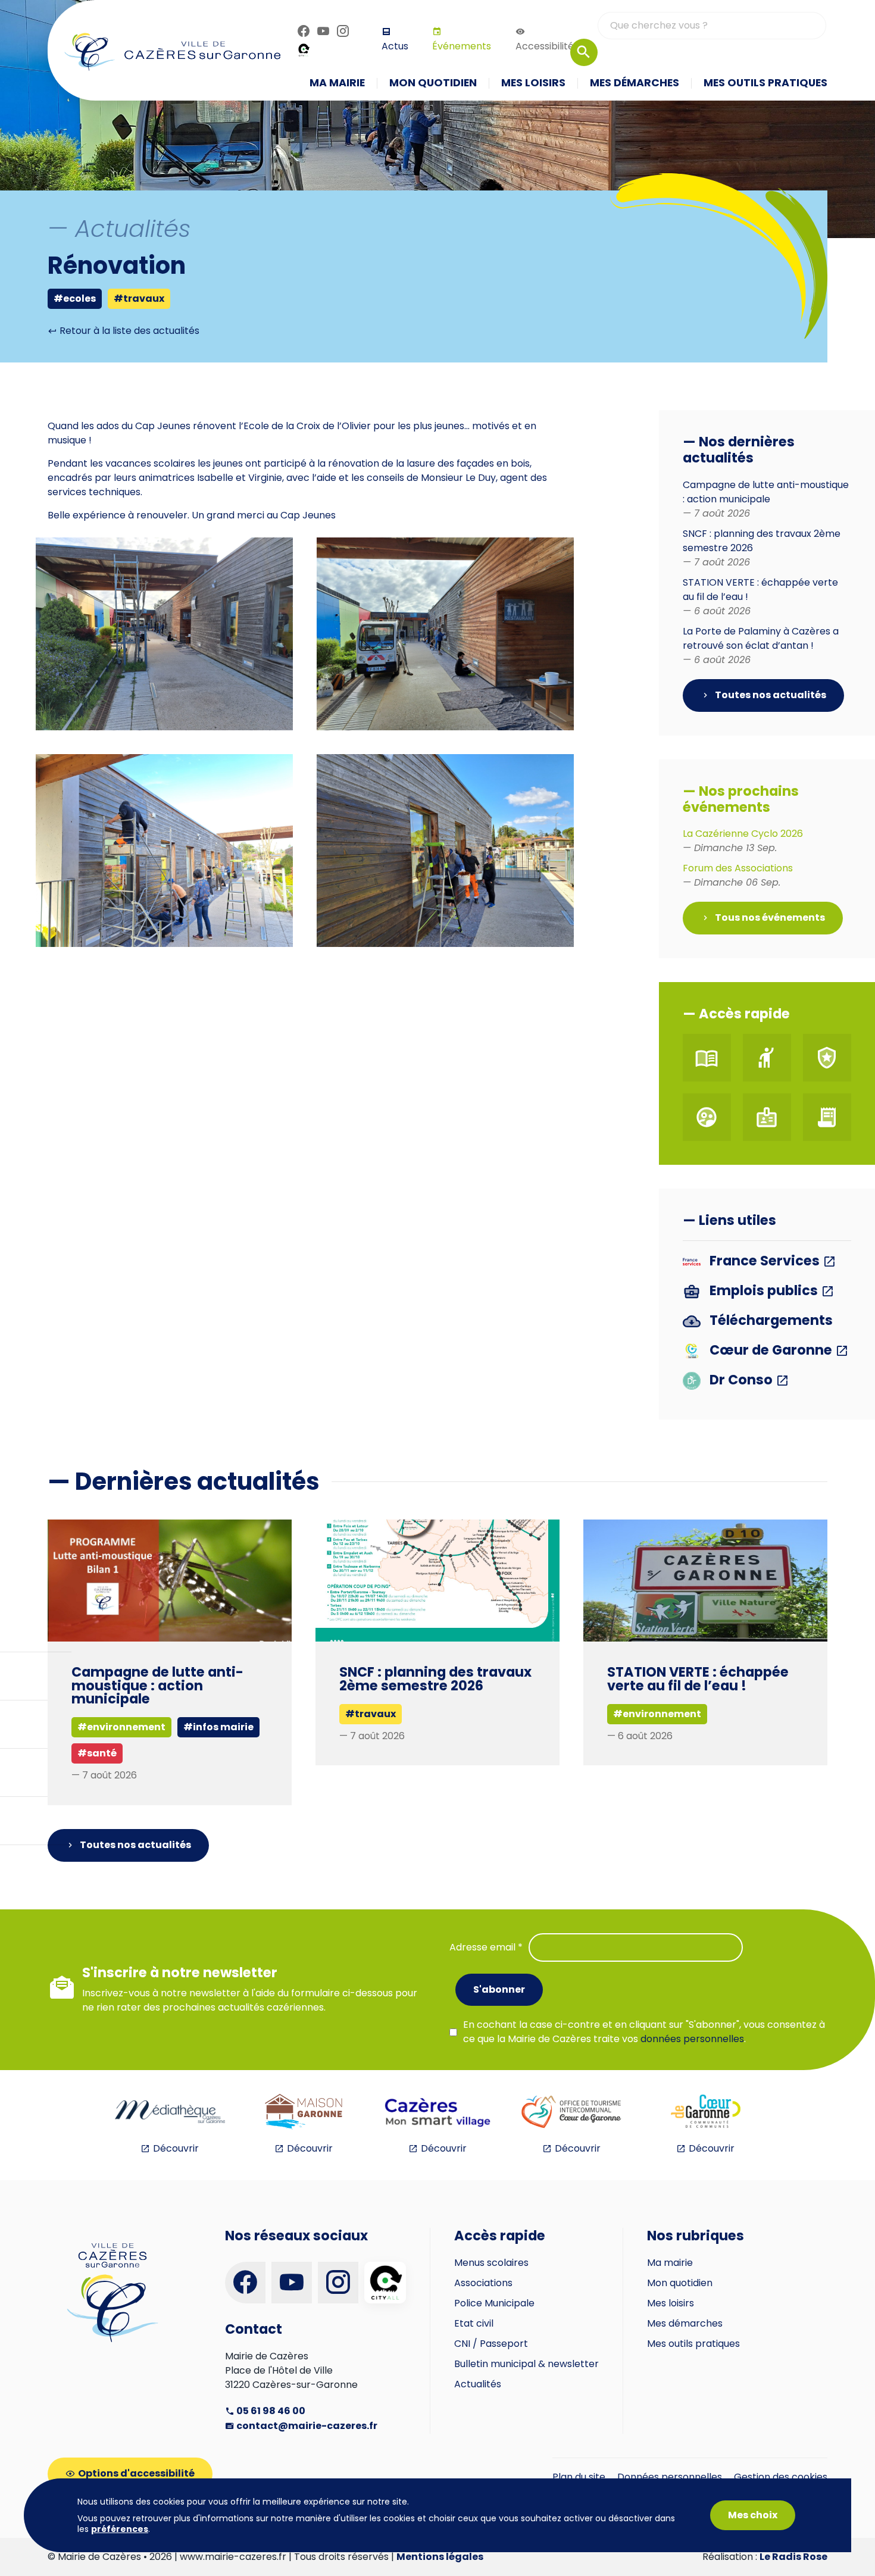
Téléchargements (770, 1321)
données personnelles (692, 2039)
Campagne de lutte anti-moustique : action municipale (766, 499)
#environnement (657, 1714)
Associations (483, 2283)
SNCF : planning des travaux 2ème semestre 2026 (435, 1678)
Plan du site (579, 2477)
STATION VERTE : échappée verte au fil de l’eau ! (698, 1678)
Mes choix (753, 2515)
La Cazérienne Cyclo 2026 (743, 841)
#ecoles (75, 298)
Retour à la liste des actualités (128, 331)
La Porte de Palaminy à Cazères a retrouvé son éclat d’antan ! (761, 645)
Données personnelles (670, 2477)
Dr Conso (741, 1381)
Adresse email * (486, 1947)
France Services (765, 1262)
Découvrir (176, 2148)
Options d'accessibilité (136, 2473)
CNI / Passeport (491, 2344)
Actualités (478, 2384)
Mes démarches (685, 2323)
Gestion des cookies (781, 2477)
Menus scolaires (491, 2263)
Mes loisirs (671, 2303)
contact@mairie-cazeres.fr (306, 2426)
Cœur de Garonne (771, 1351)
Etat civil (474, 2323)
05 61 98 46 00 (270, 2411)
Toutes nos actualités (770, 695)
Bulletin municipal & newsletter (526, 2364)
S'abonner (499, 1989)
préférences (120, 2529)
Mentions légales (440, 2557)
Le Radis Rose (793, 2557)
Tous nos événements (769, 917)
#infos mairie (218, 1727)
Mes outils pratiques (693, 2344)
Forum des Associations (738, 875)
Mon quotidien (680, 2283)
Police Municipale (494, 2303)
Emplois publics (764, 1291)
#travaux (139, 298)
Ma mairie (670, 2263)
